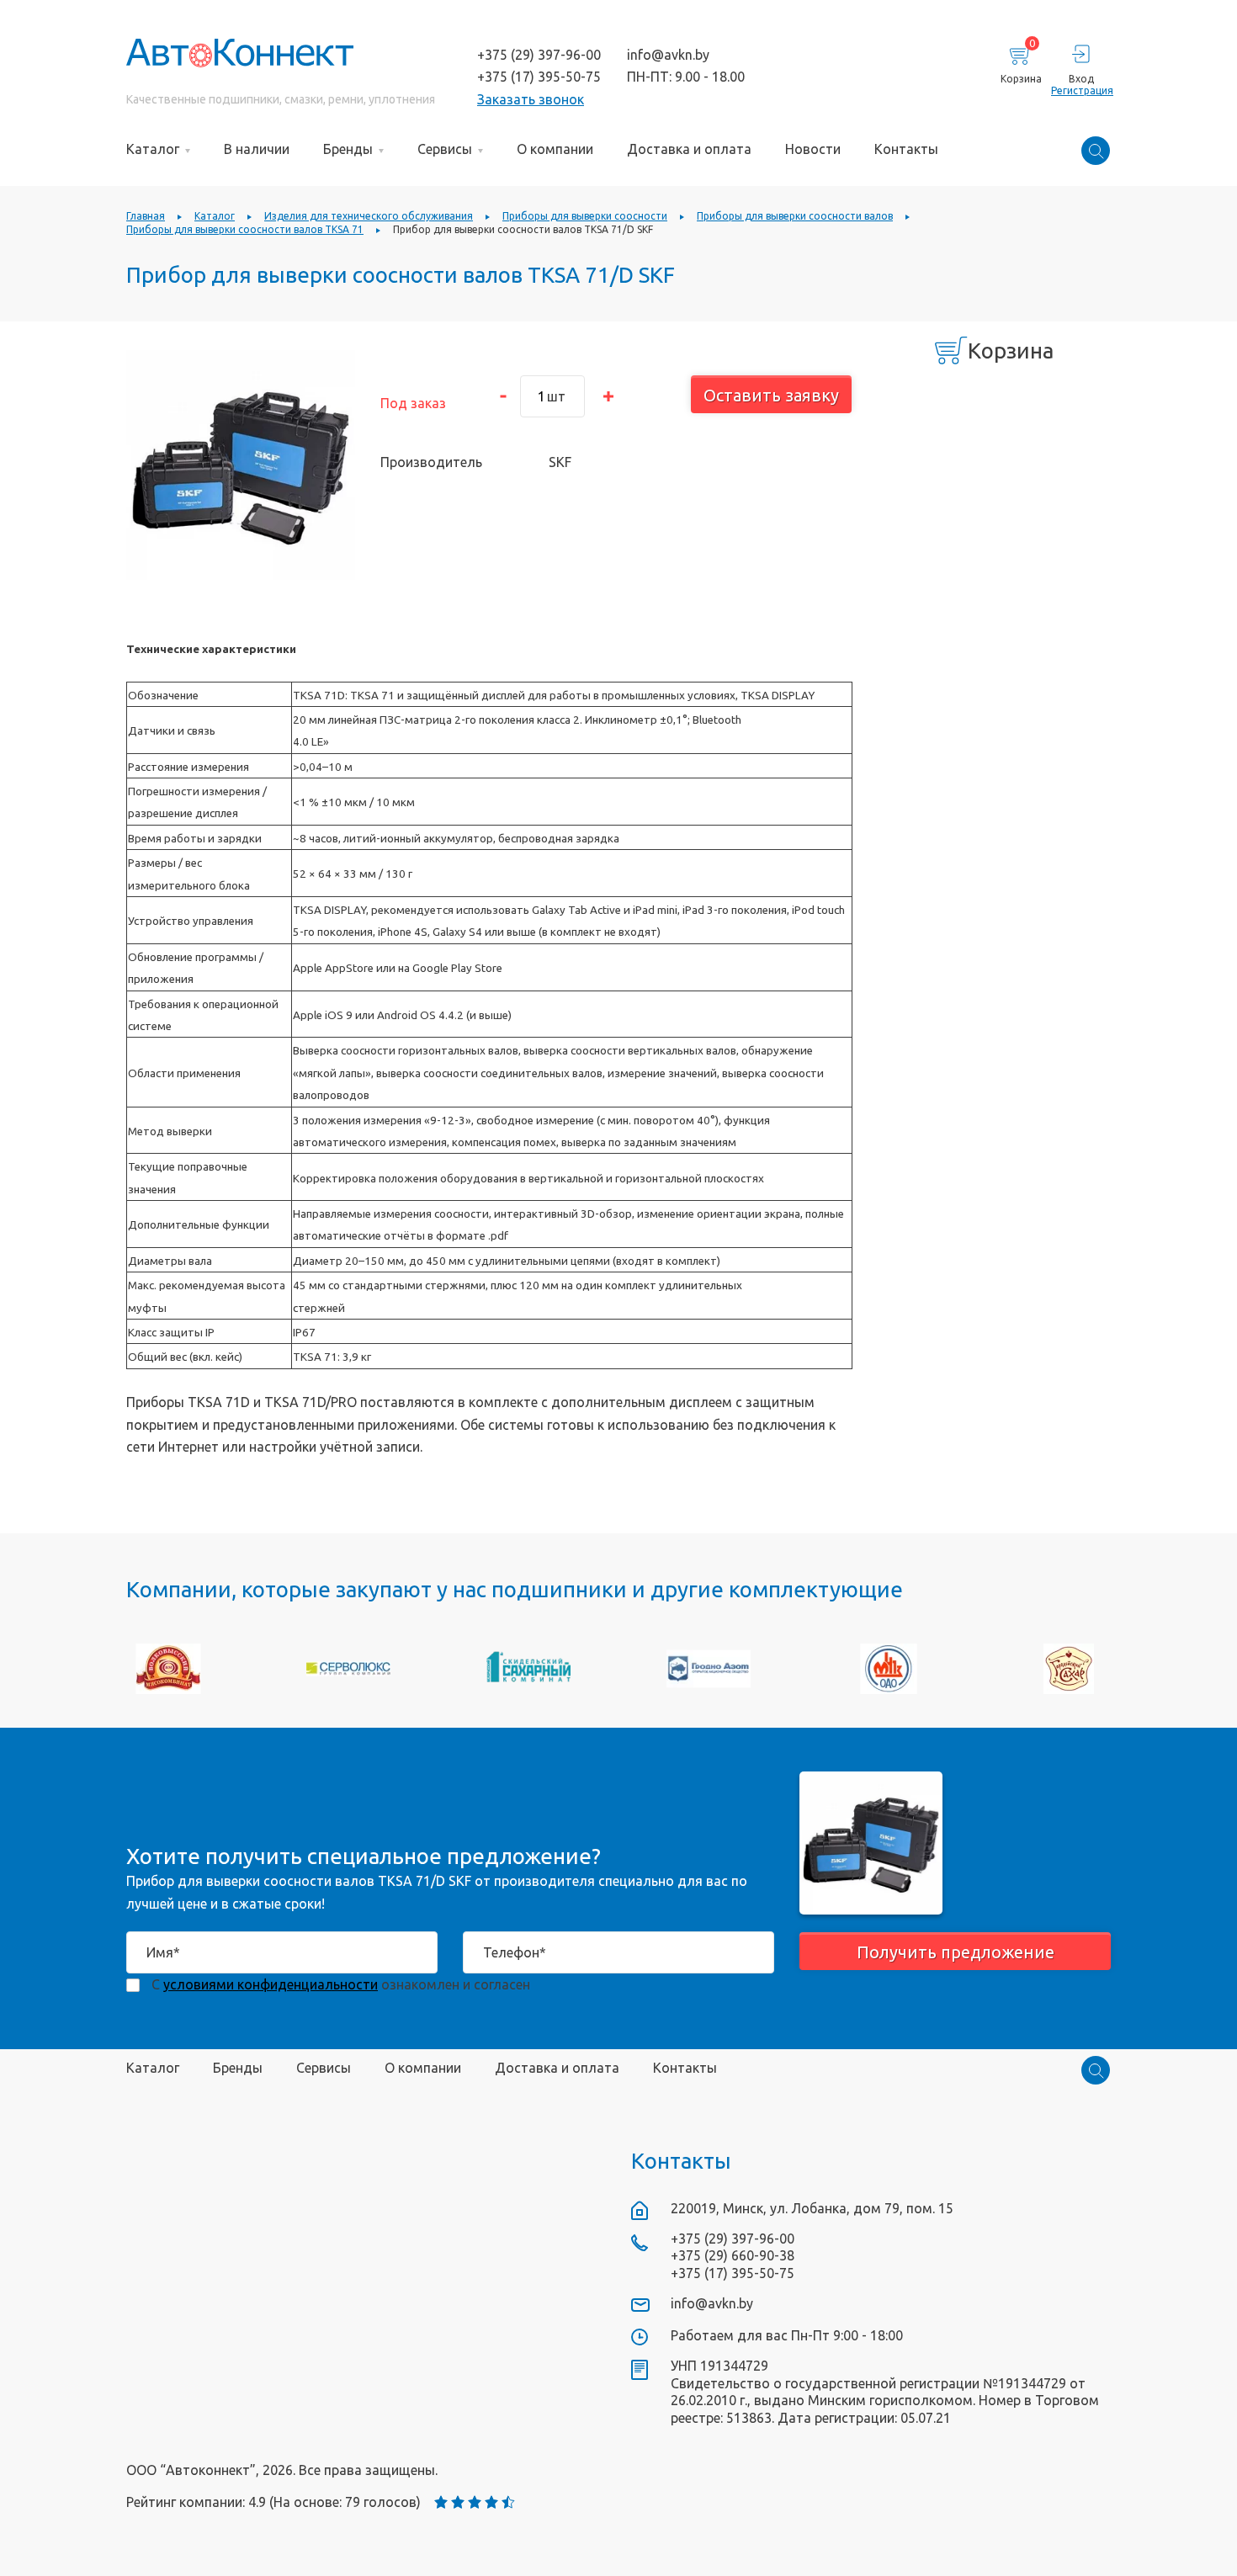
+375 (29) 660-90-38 (733, 2255)
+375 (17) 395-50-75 (539, 77)
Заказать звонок (531, 99)
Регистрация (1081, 90)
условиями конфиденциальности (271, 1984)
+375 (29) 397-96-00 (539, 55)
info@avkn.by (668, 55)
